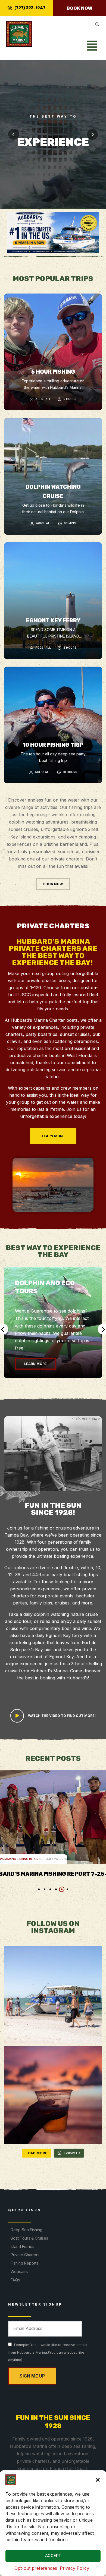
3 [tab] (50, 1889)
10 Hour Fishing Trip (53, 745)
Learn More (53, 168)
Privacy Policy (74, 2568)
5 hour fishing (53, 372)
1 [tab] (39, 1889)
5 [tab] (62, 1889)
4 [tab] (56, 1889)
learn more (35, 1364)
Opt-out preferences (36, 2568)
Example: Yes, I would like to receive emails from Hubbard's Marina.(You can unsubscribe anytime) (48, 2352)
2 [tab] (45, 1889)
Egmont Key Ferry (53, 620)
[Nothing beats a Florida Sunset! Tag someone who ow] (53, 2095)
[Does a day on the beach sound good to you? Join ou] (53, 1995)
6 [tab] (67, 1889)
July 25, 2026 (21, 1859)
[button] (98, 2480)
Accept (53, 2555)
